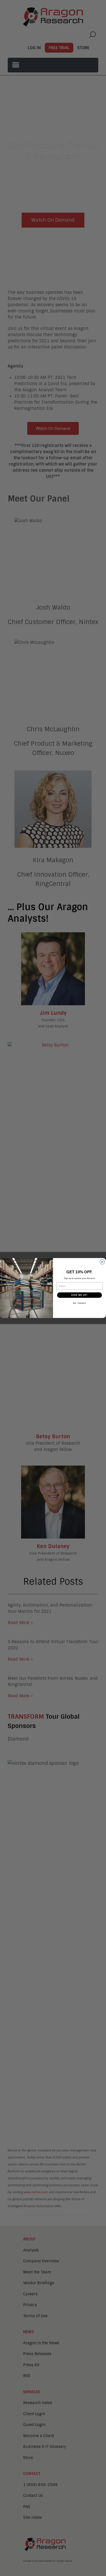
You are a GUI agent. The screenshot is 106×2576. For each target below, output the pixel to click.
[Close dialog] (102, 1262)
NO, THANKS (79, 1303)
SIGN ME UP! (79, 1295)
